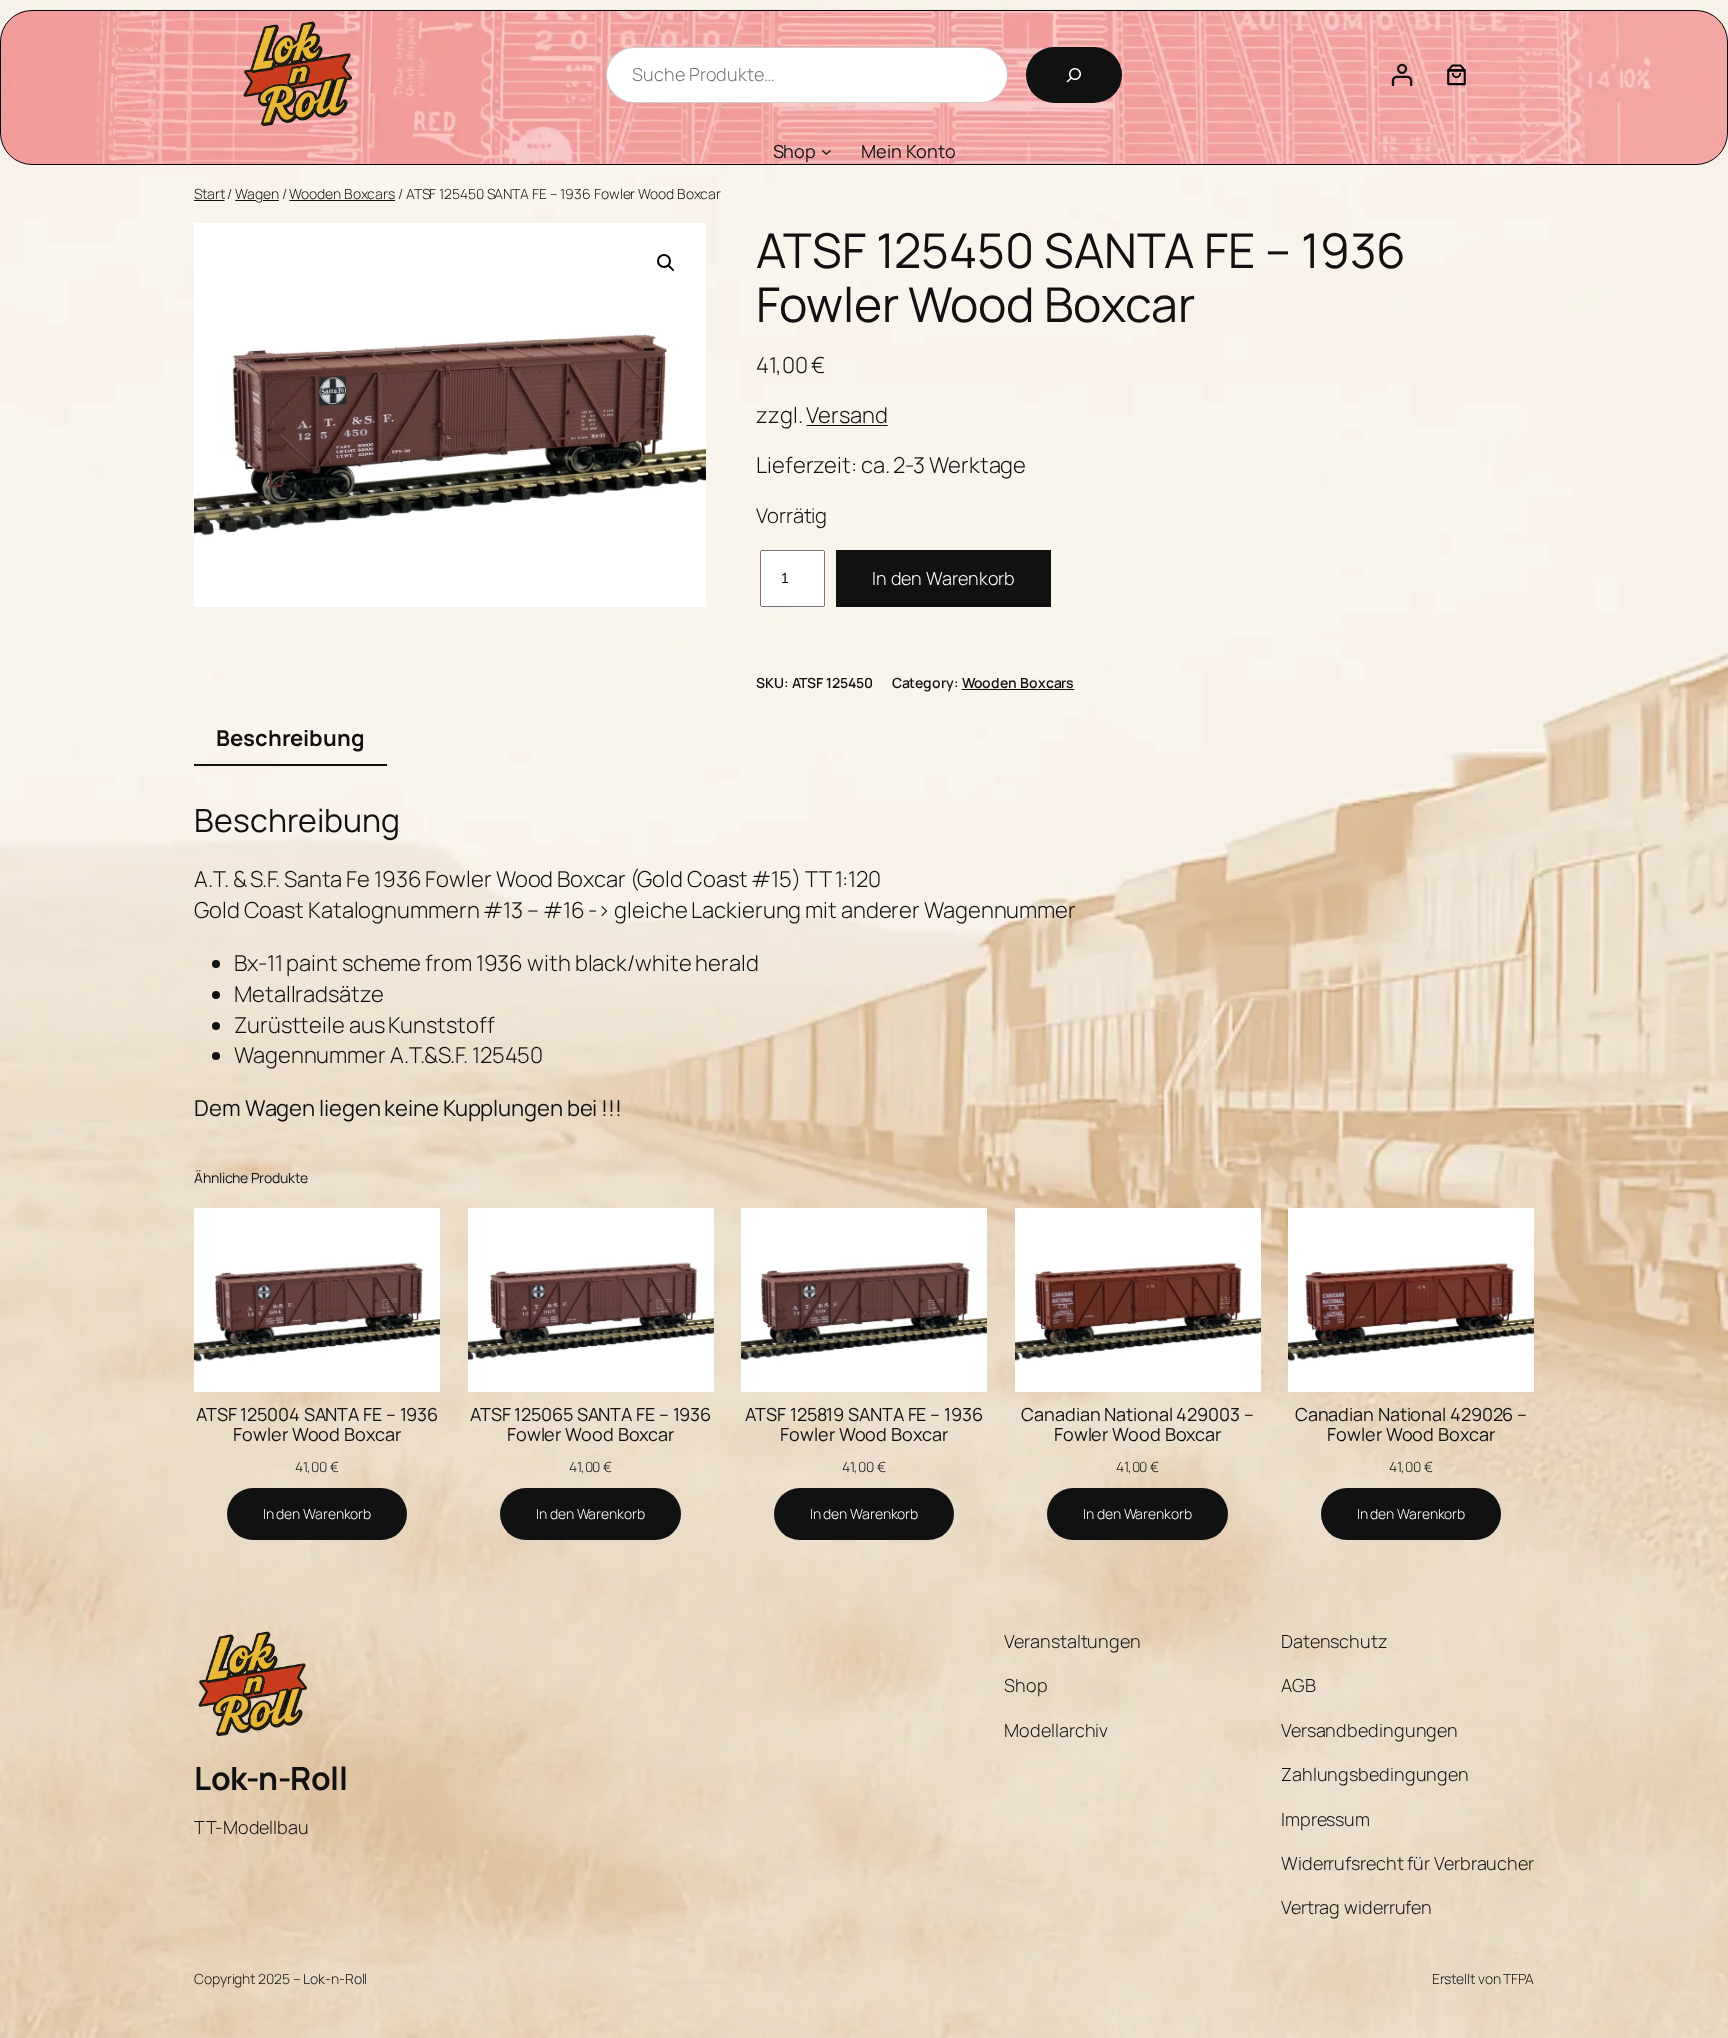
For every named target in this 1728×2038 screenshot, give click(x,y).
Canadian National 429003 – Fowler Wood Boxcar (1137, 1424)
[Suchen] (1074, 75)
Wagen (257, 193)
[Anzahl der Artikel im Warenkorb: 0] (1456, 74)
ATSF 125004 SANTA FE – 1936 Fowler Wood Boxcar (317, 1424)
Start (209, 193)
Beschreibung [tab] (290, 738)
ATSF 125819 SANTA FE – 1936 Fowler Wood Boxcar (863, 1424)
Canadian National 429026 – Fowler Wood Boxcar (1411, 1424)
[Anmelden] (1401, 74)
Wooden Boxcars (342, 193)
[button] (666, 263)
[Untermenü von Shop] (826, 151)
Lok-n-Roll (270, 1778)
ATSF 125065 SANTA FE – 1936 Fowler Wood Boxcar (590, 1424)
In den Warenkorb (943, 578)
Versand (846, 415)
